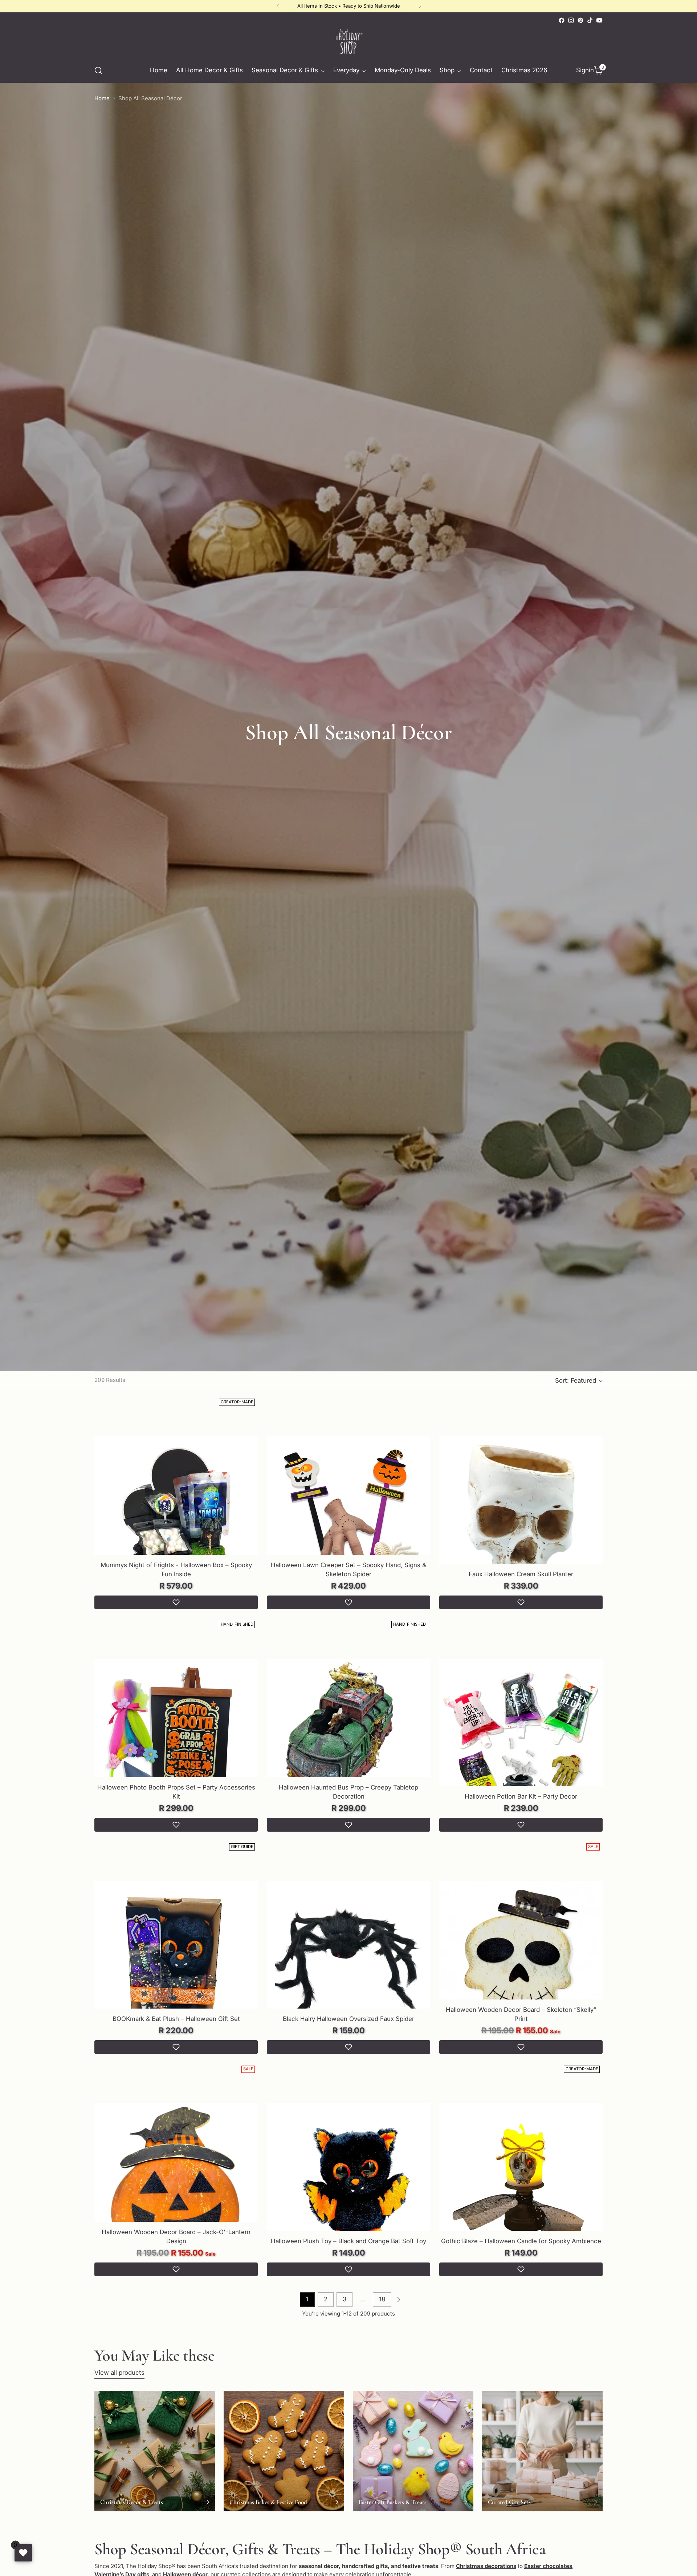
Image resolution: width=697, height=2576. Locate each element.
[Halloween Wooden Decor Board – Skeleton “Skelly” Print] (521, 1963)
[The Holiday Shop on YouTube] (599, 20)
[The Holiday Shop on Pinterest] (580, 20)
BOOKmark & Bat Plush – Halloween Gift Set (176, 2019)
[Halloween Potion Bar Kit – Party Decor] (521, 1741)
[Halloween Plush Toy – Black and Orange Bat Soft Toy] (348, 2185)
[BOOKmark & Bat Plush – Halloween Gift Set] (176, 1963)
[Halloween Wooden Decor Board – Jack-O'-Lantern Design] (176, 2185)
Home (102, 98)
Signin (583, 70)
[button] (176, 1602)
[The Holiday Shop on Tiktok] (590, 20)
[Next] (420, 6)
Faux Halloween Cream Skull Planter (521, 1574)
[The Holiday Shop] (348, 42)
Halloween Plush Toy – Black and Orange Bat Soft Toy (348, 2241)
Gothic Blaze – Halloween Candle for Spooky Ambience (521, 2241)
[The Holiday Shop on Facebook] (562, 20)
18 (382, 2299)
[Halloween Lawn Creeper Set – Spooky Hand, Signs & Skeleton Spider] (348, 1518)
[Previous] (278, 6)
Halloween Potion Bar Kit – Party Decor (521, 1796)
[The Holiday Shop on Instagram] (571, 20)
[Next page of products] (399, 2300)
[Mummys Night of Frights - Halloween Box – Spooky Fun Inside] (176, 1518)
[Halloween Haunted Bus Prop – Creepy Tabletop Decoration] (348, 1741)
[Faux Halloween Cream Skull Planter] (521, 1518)
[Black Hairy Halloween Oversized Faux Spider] (348, 1963)
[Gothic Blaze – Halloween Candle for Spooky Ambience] (521, 2185)
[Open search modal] (98, 70)
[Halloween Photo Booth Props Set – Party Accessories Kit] (176, 1741)
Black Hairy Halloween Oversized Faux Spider (348, 2019)
